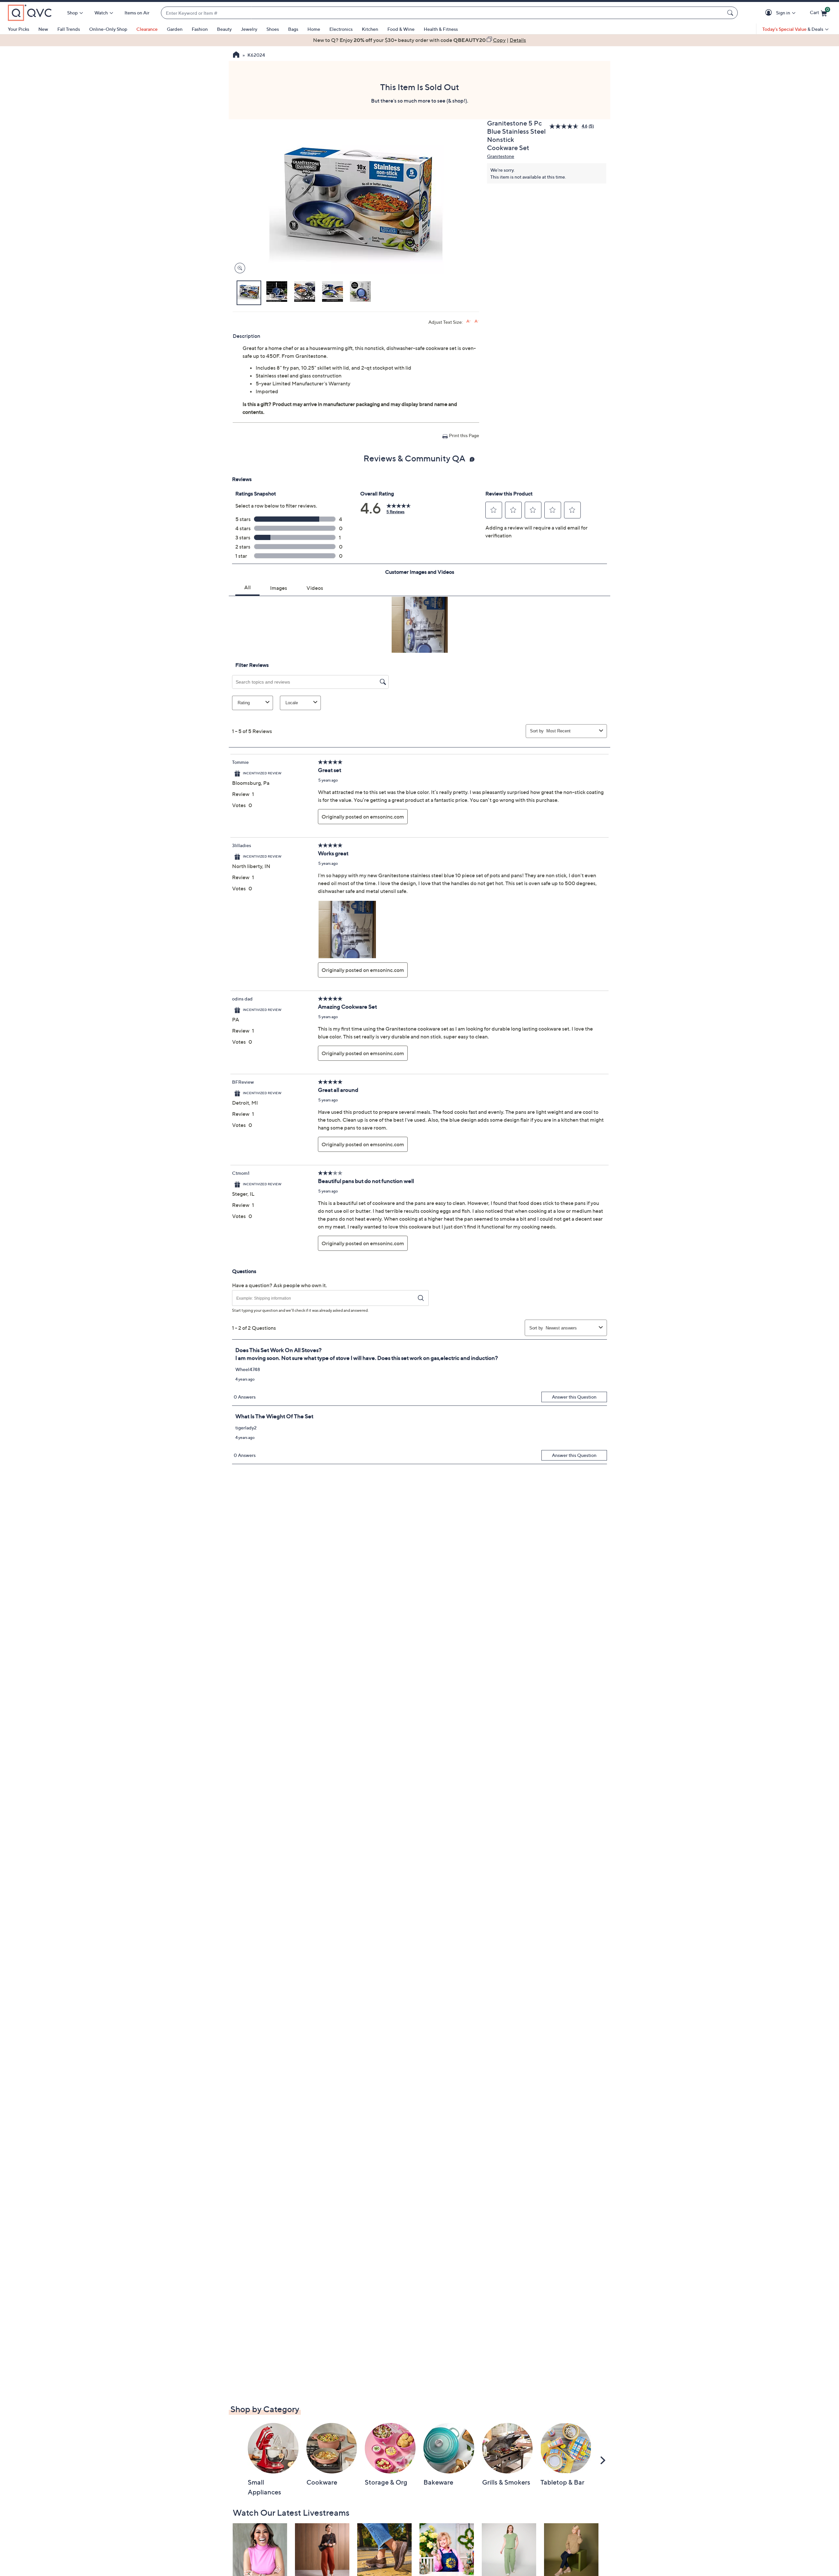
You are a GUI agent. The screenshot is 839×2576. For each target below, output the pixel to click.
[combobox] (443, 13)
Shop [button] (72, 13)
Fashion (200, 29)
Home (314, 29)
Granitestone (501, 156)
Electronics (341, 29)
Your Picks (19, 29)
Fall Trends (69, 29)
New (43, 29)
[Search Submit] (731, 13)
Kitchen (370, 29)
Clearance (147, 29)
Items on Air (137, 13)
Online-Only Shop (108, 29)
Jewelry (249, 29)
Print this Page (464, 435)
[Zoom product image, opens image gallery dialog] (238, 268)
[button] (770, 13)
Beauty (224, 29)
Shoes (273, 29)
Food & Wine (401, 29)
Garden (175, 29)
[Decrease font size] (477, 321)
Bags (293, 29)
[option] (419, 40)
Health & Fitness (441, 29)
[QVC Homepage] (236, 55)
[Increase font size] (468, 321)
